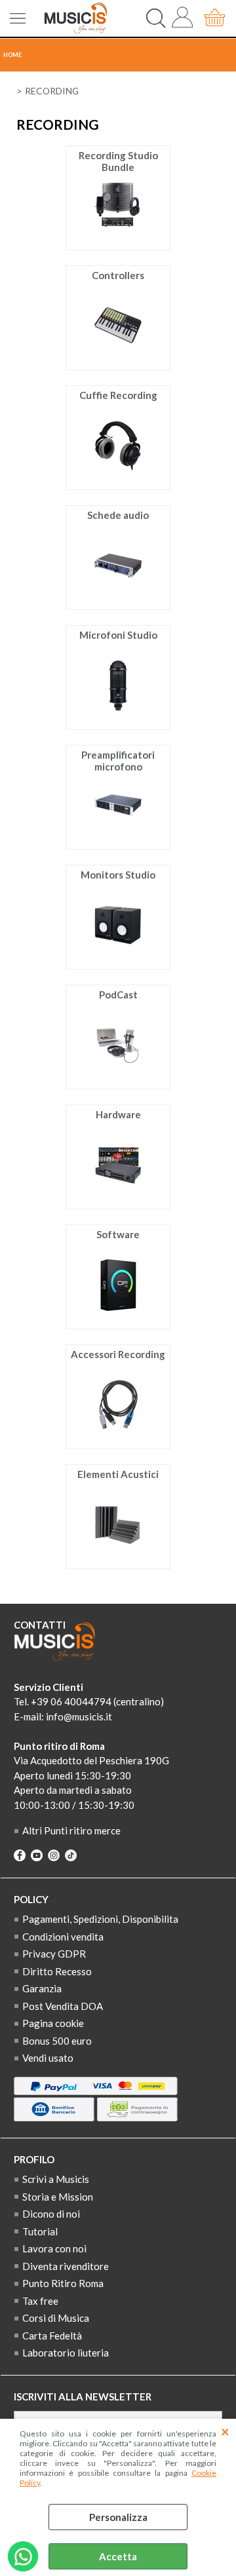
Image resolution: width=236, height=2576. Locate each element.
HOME (12, 55)
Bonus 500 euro (57, 2041)
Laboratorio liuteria (66, 2353)
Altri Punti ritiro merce (71, 1830)
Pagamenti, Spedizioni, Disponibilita (100, 1919)
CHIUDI (225, 2432)
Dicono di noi (51, 2214)
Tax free (40, 2301)
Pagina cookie (53, 2023)
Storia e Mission (58, 2197)
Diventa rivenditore (66, 2266)
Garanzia (42, 1988)
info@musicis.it (79, 1716)
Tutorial (40, 2231)
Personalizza (118, 2517)
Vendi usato (48, 2058)
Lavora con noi (54, 2248)
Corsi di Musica (56, 2318)
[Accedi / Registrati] (185, 18)
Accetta (118, 2556)
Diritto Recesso (57, 1971)
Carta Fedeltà (52, 2336)
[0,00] (217, 18)
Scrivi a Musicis (56, 2179)
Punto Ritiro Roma (63, 2283)
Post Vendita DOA (63, 2006)
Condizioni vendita (63, 1937)
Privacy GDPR (54, 1954)
